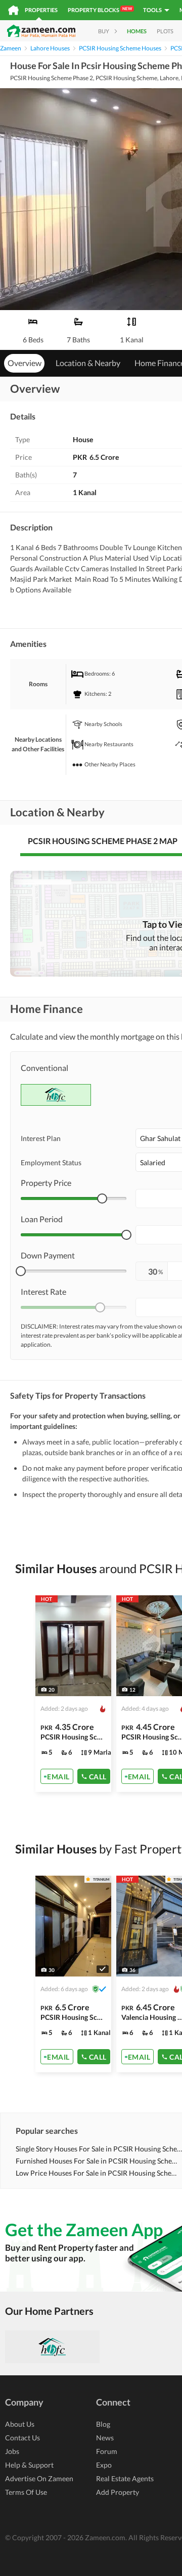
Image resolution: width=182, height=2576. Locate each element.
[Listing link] (73, 1694)
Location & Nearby (88, 363)
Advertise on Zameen (39, 2478)
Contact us (22, 2438)
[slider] (102, 1199)
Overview (25, 363)
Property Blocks (100, 10)
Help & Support (29, 2465)
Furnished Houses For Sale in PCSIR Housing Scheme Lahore (99, 2161)
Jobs (12, 2451)
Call (98, 1777)
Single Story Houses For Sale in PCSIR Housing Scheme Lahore (99, 2149)
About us (20, 2424)
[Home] (13, 10)
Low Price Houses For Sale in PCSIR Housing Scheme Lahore (99, 2173)
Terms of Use (26, 2492)
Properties (41, 10)
